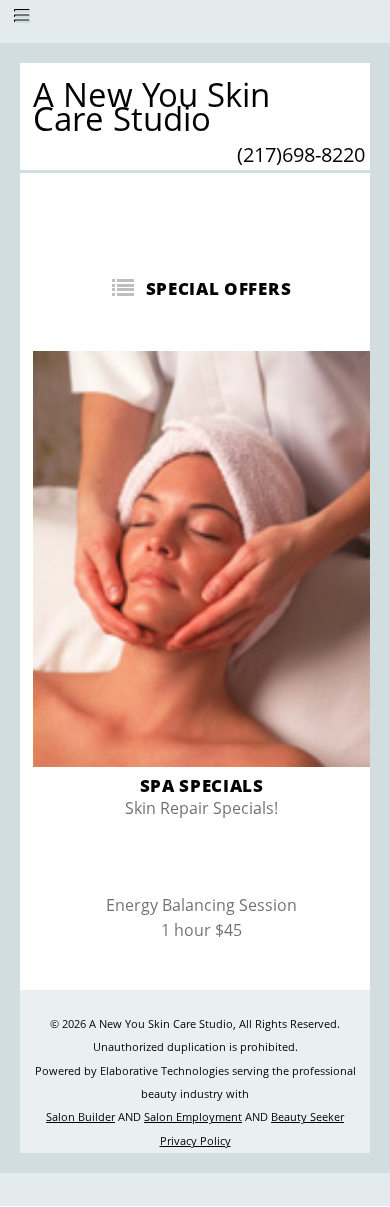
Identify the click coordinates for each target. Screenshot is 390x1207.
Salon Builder (80, 1117)
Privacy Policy (195, 1141)
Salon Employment (193, 1117)
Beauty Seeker (307, 1117)
